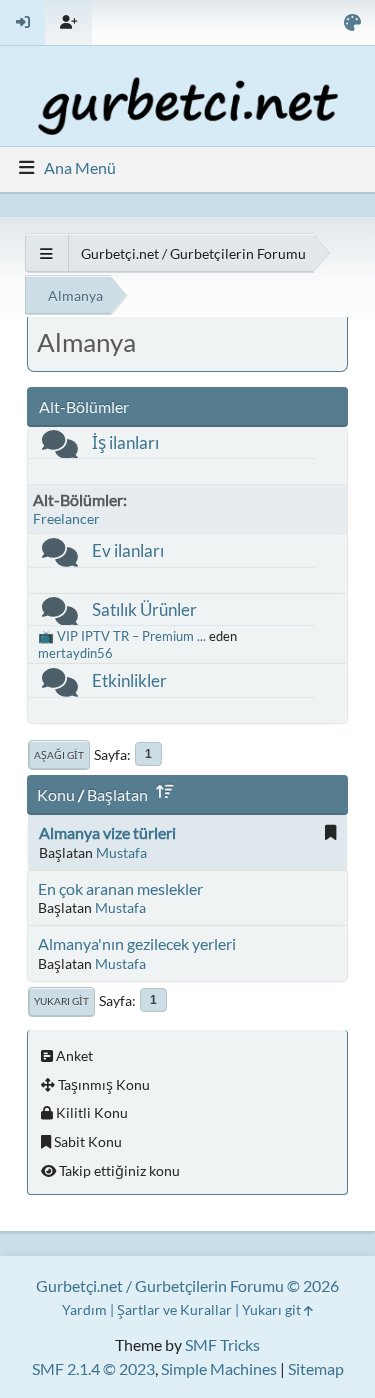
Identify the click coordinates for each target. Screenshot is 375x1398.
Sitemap (316, 1368)
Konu (56, 794)
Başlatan (117, 794)
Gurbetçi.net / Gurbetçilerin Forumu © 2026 (187, 1285)
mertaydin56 (75, 653)
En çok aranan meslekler (120, 888)
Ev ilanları (128, 550)
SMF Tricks (222, 1344)
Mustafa (121, 852)
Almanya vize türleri (107, 832)
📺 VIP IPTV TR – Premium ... (122, 636)
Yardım (84, 1309)
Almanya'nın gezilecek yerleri (137, 943)
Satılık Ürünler (144, 609)
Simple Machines (219, 1368)
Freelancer (66, 518)
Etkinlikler (129, 680)
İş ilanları (125, 442)
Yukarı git (61, 1001)
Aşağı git (59, 755)
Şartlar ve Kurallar (174, 1309)
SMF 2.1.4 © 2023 (93, 1368)
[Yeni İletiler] (60, 448)
